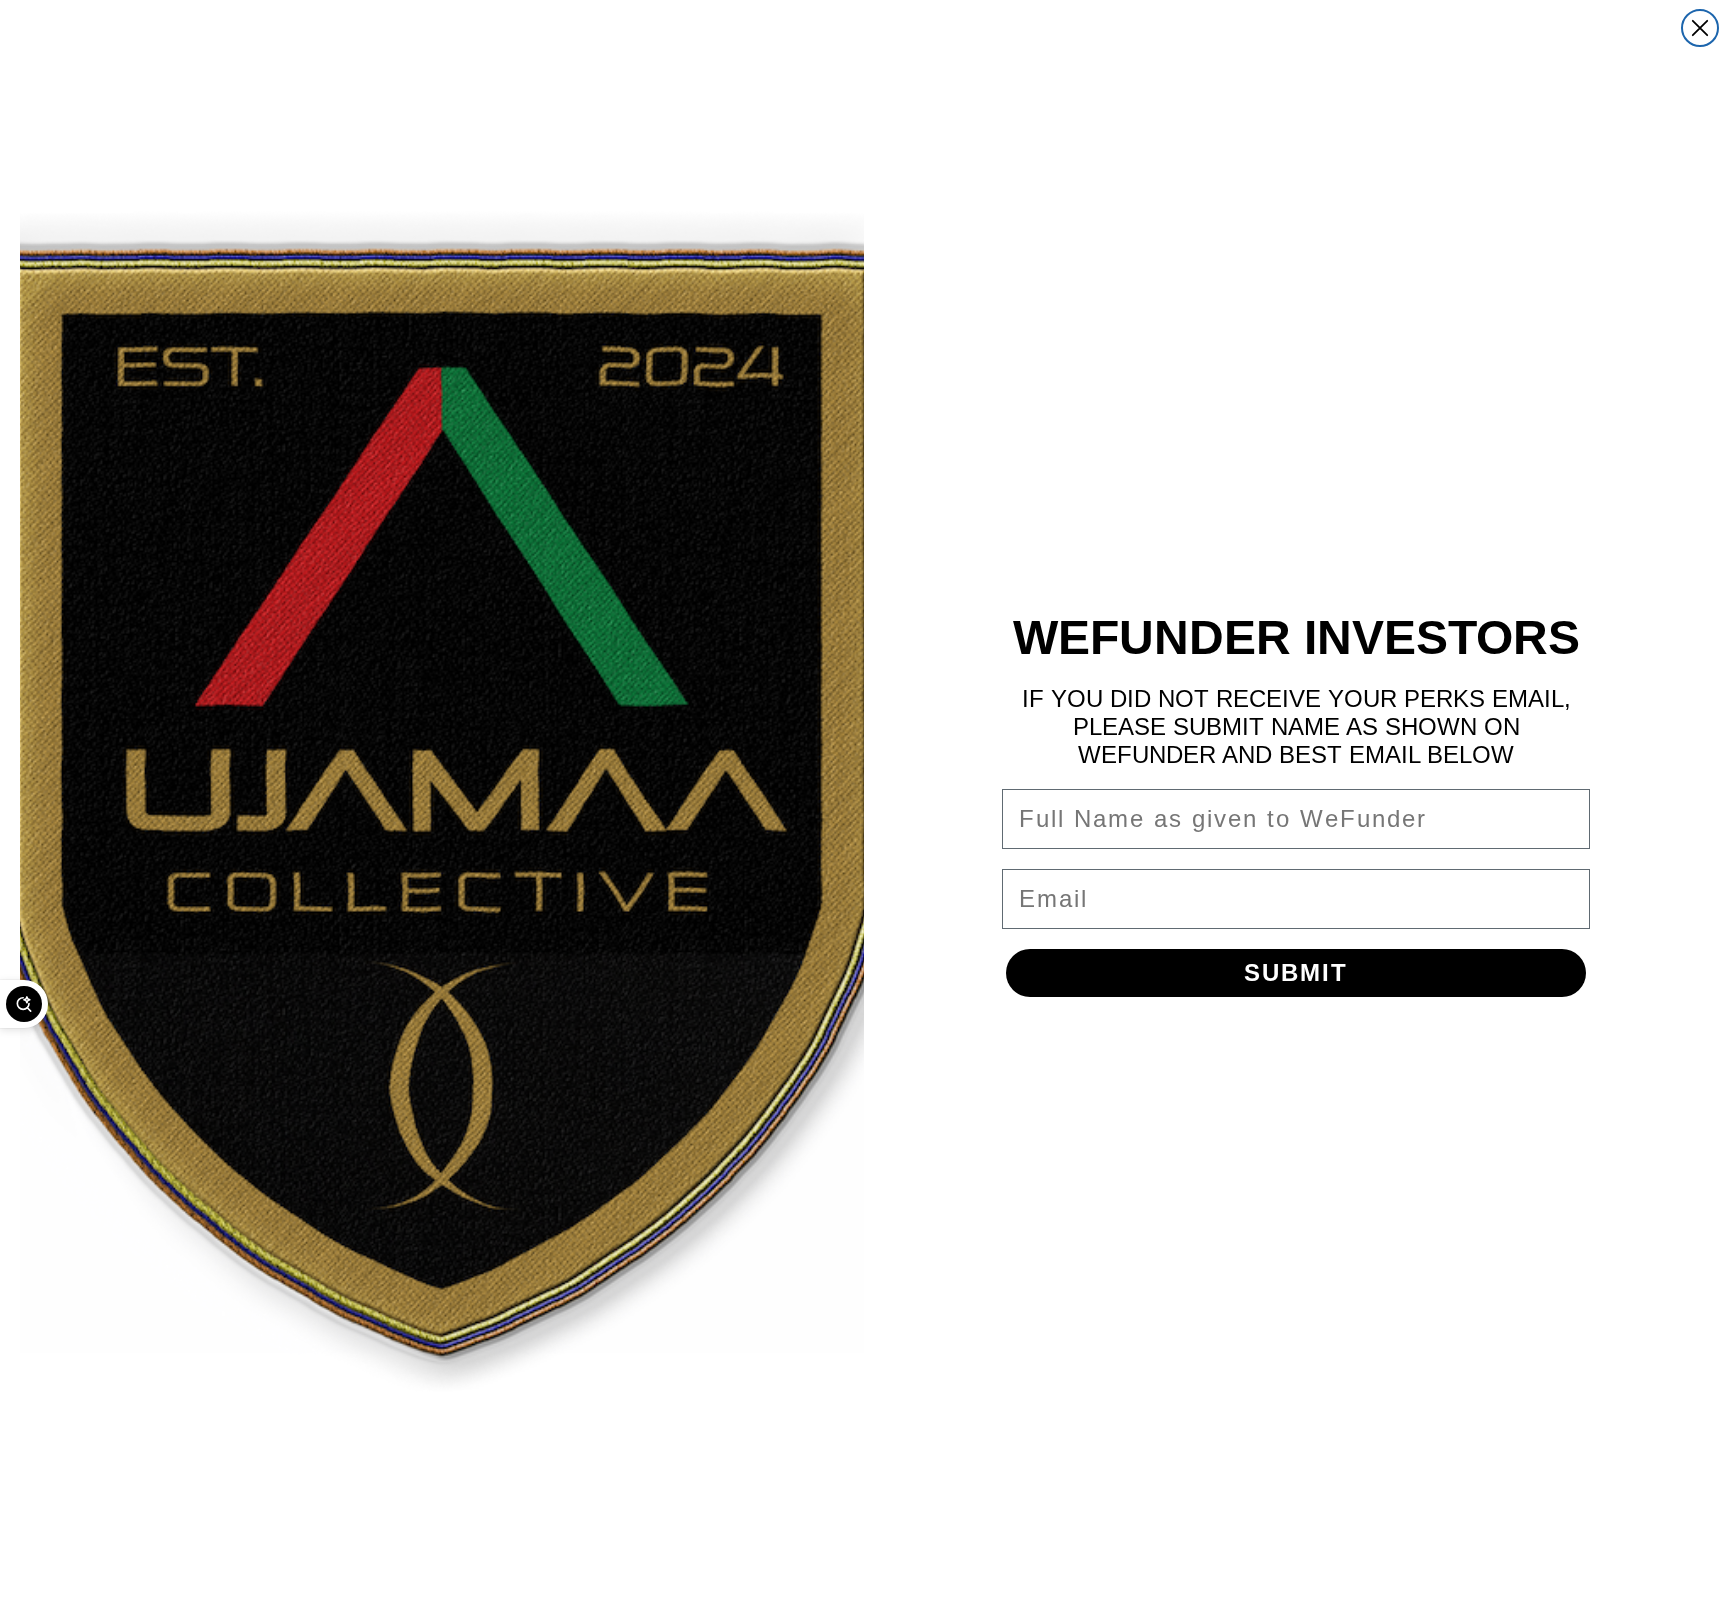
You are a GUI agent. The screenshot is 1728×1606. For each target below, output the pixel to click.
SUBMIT (1296, 972)
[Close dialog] (1700, 28)
